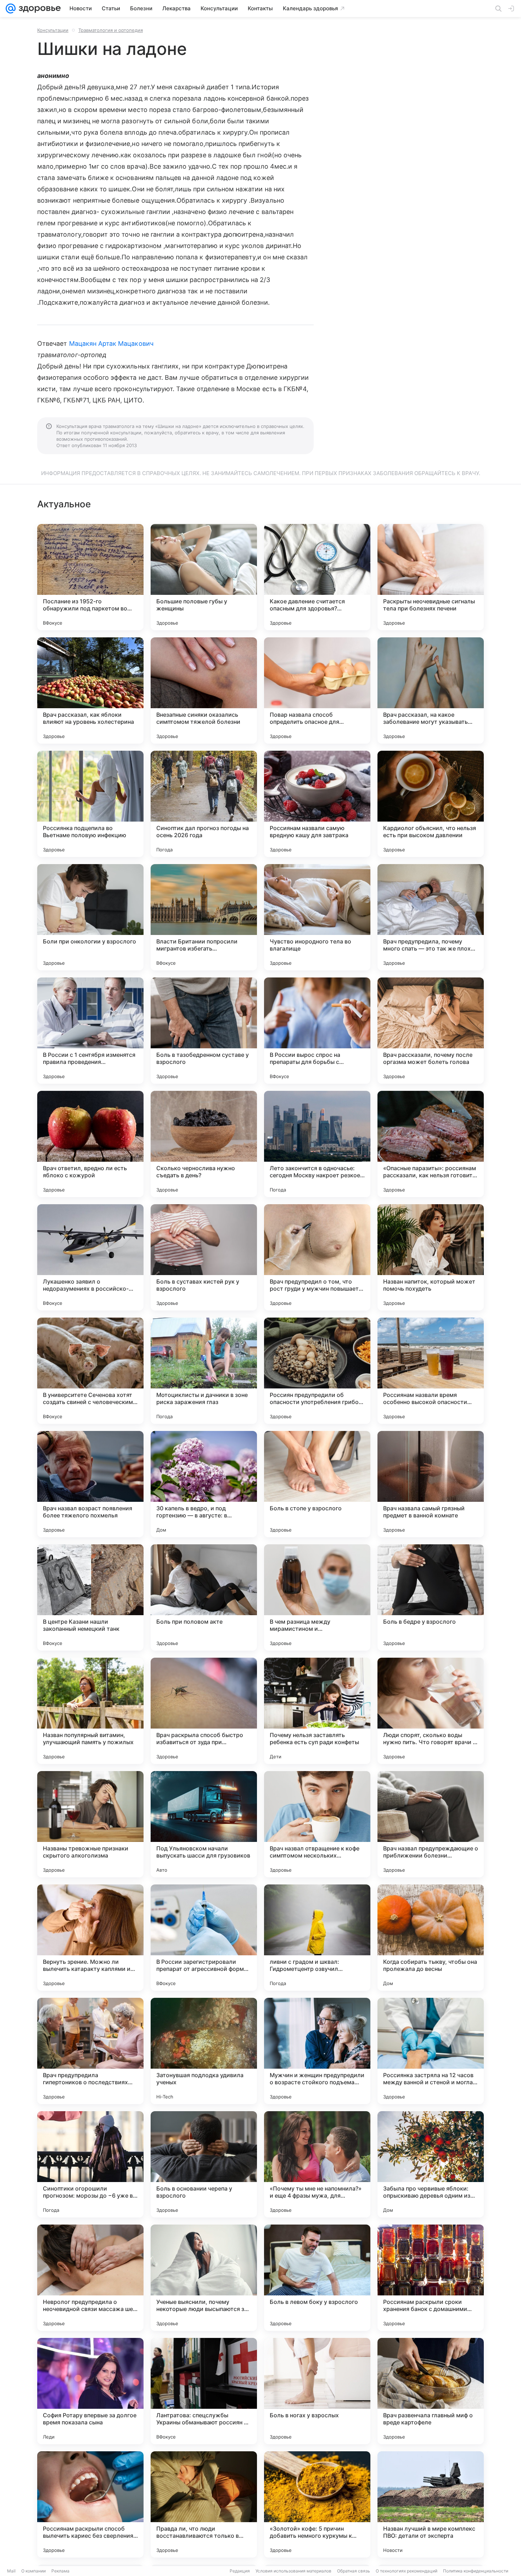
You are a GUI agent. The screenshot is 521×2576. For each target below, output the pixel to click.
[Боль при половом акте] (204, 1597)
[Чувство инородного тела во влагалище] (317, 917)
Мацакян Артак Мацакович (111, 343)
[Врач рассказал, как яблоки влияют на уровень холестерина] (90, 690)
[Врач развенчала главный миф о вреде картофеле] (431, 2391)
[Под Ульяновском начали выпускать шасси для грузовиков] (204, 1824)
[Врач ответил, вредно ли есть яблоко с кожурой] (90, 1144)
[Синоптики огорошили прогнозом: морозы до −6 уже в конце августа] (90, 2164)
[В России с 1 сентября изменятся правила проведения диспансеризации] (90, 1031)
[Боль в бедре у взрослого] (431, 1597)
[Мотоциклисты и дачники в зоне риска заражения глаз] (204, 1371)
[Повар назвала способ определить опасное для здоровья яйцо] (317, 690)
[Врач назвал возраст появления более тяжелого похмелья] (90, 1484)
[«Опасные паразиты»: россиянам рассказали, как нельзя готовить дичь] (431, 1144)
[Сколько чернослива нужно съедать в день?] (204, 1144)
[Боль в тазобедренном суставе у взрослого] (204, 1031)
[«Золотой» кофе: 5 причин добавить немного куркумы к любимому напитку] (317, 2504)
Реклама (60, 2571)
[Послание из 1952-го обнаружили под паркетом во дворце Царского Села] (90, 577)
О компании (33, 2571)
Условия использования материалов (293, 2571)
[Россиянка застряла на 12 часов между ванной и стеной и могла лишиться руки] (431, 2051)
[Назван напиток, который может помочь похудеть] (431, 1257)
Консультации (53, 30)
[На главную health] (38, 9)
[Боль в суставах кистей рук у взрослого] (204, 1257)
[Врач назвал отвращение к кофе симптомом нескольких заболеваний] (317, 1824)
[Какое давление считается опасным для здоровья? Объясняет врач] (317, 577)
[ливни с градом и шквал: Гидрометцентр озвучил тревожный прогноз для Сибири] (317, 1938)
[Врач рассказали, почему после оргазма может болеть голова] (431, 1031)
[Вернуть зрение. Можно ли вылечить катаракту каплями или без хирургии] (90, 1938)
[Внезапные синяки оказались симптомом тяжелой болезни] (204, 690)
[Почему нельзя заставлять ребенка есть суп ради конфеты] (317, 1711)
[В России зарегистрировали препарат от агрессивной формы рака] (204, 1938)
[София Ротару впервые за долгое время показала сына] (90, 2391)
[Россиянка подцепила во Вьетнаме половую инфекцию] (90, 804)
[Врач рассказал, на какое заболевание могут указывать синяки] (431, 690)
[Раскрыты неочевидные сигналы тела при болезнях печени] (431, 577)
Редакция (240, 2571)
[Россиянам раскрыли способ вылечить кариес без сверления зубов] (90, 2504)
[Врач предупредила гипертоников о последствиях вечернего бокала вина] (90, 2051)
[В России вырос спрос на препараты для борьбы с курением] (317, 1031)
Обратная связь (354, 2571)
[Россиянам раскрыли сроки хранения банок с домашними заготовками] (431, 2278)
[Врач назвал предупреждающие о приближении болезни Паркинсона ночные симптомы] (431, 1824)
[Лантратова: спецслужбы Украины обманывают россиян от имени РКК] (204, 2391)
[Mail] (11, 9)
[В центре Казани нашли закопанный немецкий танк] (90, 1597)
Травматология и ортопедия (111, 30)
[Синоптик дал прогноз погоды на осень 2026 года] (204, 804)
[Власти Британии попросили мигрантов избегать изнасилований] (204, 917)
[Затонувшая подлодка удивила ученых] (204, 2051)
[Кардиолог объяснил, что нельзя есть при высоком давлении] (431, 804)
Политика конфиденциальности (476, 2571)
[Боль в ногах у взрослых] (317, 2391)
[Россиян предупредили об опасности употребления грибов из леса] (317, 1371)
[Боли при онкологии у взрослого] (90, 917)
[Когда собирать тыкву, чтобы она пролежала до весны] (431, 1938)
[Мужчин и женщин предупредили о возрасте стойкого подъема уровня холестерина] (317, 2051)
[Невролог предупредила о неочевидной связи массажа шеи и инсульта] (90, 2278)
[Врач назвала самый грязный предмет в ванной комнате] (431, 1484)
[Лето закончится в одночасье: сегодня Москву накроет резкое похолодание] (317, 1144)
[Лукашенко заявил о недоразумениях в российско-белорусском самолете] (90, 1257)
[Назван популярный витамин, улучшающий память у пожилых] (90, 1711)
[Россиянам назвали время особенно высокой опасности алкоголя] (431, 1371)
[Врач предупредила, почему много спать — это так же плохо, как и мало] (431, 917)
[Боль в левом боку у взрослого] (317, 2278)
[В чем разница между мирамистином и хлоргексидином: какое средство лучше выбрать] (317, 1597)
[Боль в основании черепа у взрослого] (204, 2164)
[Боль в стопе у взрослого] (317, 1484)
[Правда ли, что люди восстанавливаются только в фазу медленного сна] (204, 2504)
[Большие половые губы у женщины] (204, 577)
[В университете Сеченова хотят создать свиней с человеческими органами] (90, 1371)
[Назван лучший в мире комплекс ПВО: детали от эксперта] (431, 2504)
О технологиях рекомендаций (407, 2571)
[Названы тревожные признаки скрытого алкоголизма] (90, 1824)
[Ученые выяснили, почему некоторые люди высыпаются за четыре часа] (204, 2278)
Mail (11, 2571)
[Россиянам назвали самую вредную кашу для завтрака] (317, 804)
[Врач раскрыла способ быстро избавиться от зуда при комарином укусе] (204, 1711)
